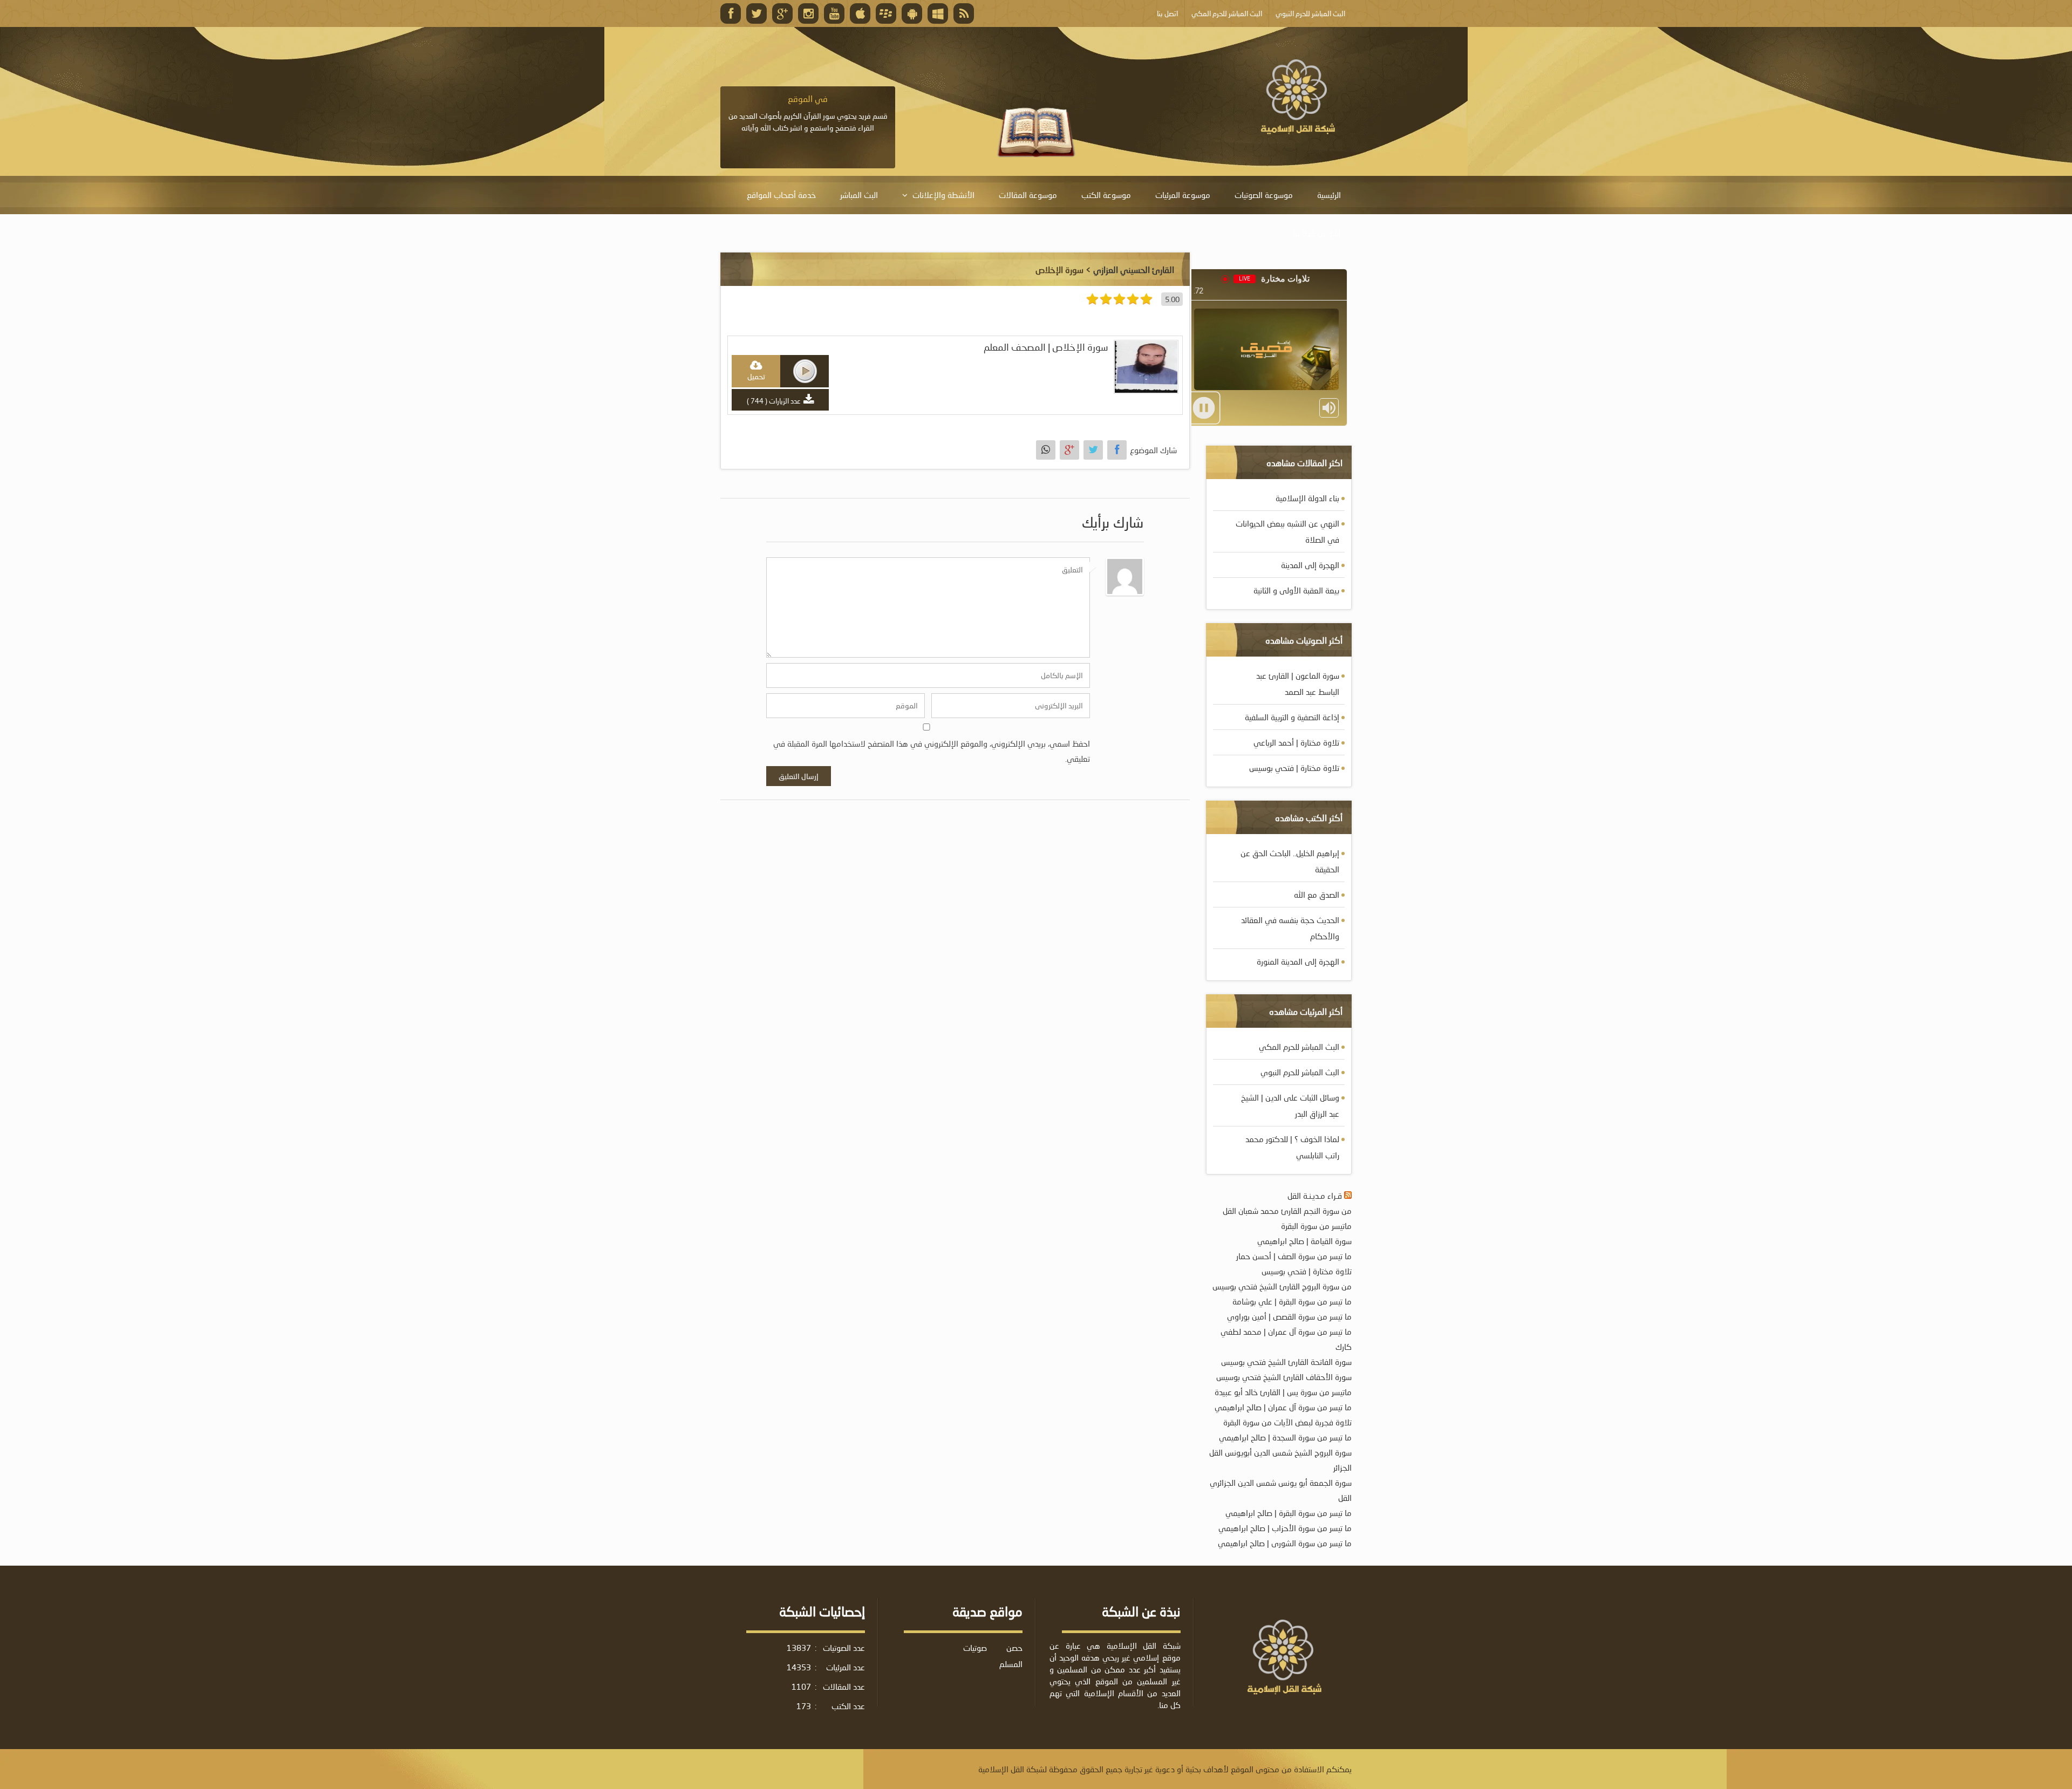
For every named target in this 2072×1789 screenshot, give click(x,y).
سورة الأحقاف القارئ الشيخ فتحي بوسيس (1284, 1377)
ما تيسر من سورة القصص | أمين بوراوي (1289, 1316)
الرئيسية (1329, 195)
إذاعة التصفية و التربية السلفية (1292, 717)
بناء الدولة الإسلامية (1307, 498)
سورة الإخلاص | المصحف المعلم (1046, 347)
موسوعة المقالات (1028, 195)
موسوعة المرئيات (1183, 195)
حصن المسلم (1011, 1656)
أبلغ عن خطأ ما (1317, 233)
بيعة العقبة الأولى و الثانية (1296, 590)
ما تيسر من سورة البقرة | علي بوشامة (1292, 1301)
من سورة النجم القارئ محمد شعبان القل (1287, 1211)
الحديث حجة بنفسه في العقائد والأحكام (1290, 928)
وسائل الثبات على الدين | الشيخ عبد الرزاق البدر (1290, 1105)
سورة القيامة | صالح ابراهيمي (1304, 1241)
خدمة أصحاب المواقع (781, 195)
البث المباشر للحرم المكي (1299, 1047)
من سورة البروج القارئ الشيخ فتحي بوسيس (1282, 1286)
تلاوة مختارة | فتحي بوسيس (1294, 768)
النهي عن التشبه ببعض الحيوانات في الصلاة (1287, 531)
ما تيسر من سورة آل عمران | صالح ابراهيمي (1283, 1407)
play (805, 371)
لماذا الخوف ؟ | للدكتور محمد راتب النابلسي (1292, 1147)
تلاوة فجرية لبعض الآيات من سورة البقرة (1287, 1422)
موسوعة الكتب (1106, 195)
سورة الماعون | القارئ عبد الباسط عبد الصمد (1298, 684)
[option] (808, 113)
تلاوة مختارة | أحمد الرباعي (1296, 742)
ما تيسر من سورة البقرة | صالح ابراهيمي (1289, 1513)
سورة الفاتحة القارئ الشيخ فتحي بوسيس (1286, 1362)
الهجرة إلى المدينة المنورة (1298, 961)
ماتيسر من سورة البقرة (1316, 1226)
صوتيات (975, 1648)
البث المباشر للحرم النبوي (1300, 1072)
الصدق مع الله (1317, 894)
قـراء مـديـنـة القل (1315, 1196)
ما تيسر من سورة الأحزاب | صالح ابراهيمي (1285, 1528)
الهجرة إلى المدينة (1310, 565)
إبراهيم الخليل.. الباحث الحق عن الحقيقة (1290, 861)
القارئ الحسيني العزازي (1134, 269)
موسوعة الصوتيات (1264, 195)
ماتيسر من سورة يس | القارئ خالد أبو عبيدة (1283, 1392)
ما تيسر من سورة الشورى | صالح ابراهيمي (1285, 1543)
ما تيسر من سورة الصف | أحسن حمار (1294, 1256)
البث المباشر (859, 195)
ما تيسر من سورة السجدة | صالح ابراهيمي (1285, 1437)
